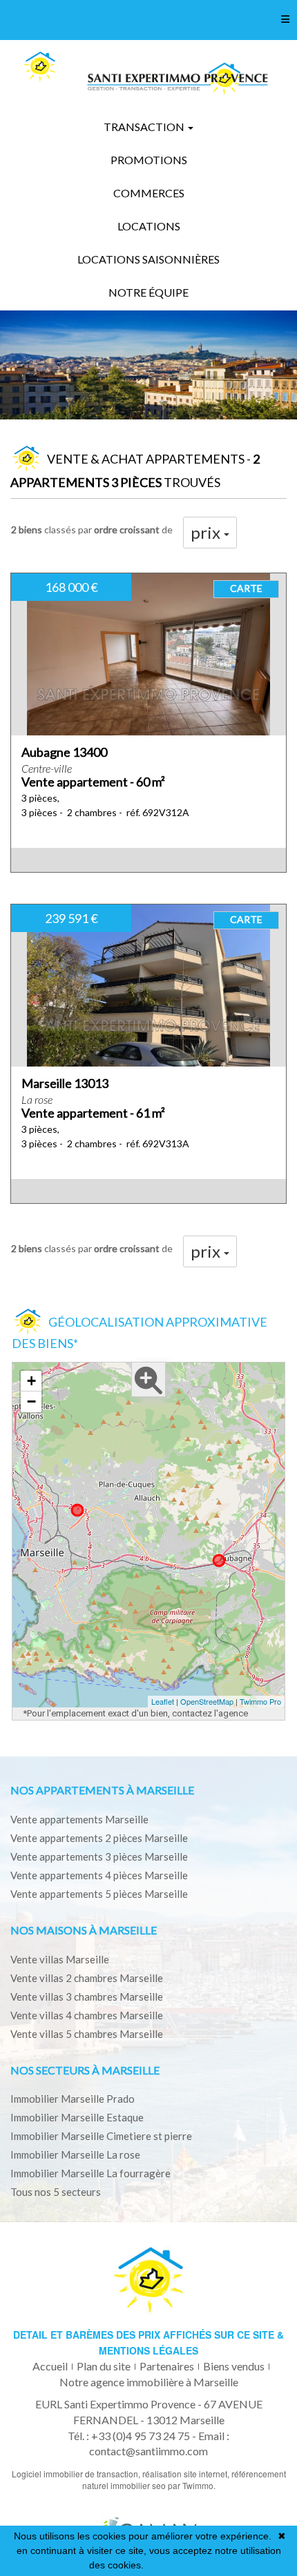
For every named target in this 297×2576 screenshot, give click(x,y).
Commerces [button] (149, 193)
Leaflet (163, 1701)
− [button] (31, 1401)
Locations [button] (149, 226)
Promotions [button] (149, 160)
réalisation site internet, (187, 2474)
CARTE (246, 588)
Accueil (50, 2366)
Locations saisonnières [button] (148, 259)
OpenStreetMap (207, 1701)
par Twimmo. (192, 2485)
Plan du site (104, 2366)
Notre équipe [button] (148, 292)
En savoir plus (177, 2565)
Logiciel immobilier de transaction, (77, 2474)
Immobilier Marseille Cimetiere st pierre (101, 2136)
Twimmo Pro (260, 1701)
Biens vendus (234, 2366)
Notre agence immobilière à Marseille (149, 2382)
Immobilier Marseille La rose (75, 2154)
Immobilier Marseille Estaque (77, 2117)
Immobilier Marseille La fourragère (90, 2173)
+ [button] (31, 1381)
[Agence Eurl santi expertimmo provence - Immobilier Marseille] (39, 67)
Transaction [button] (145, 127)
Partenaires (167, 2366)
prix (207, 532)
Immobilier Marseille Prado (73, 2099)
